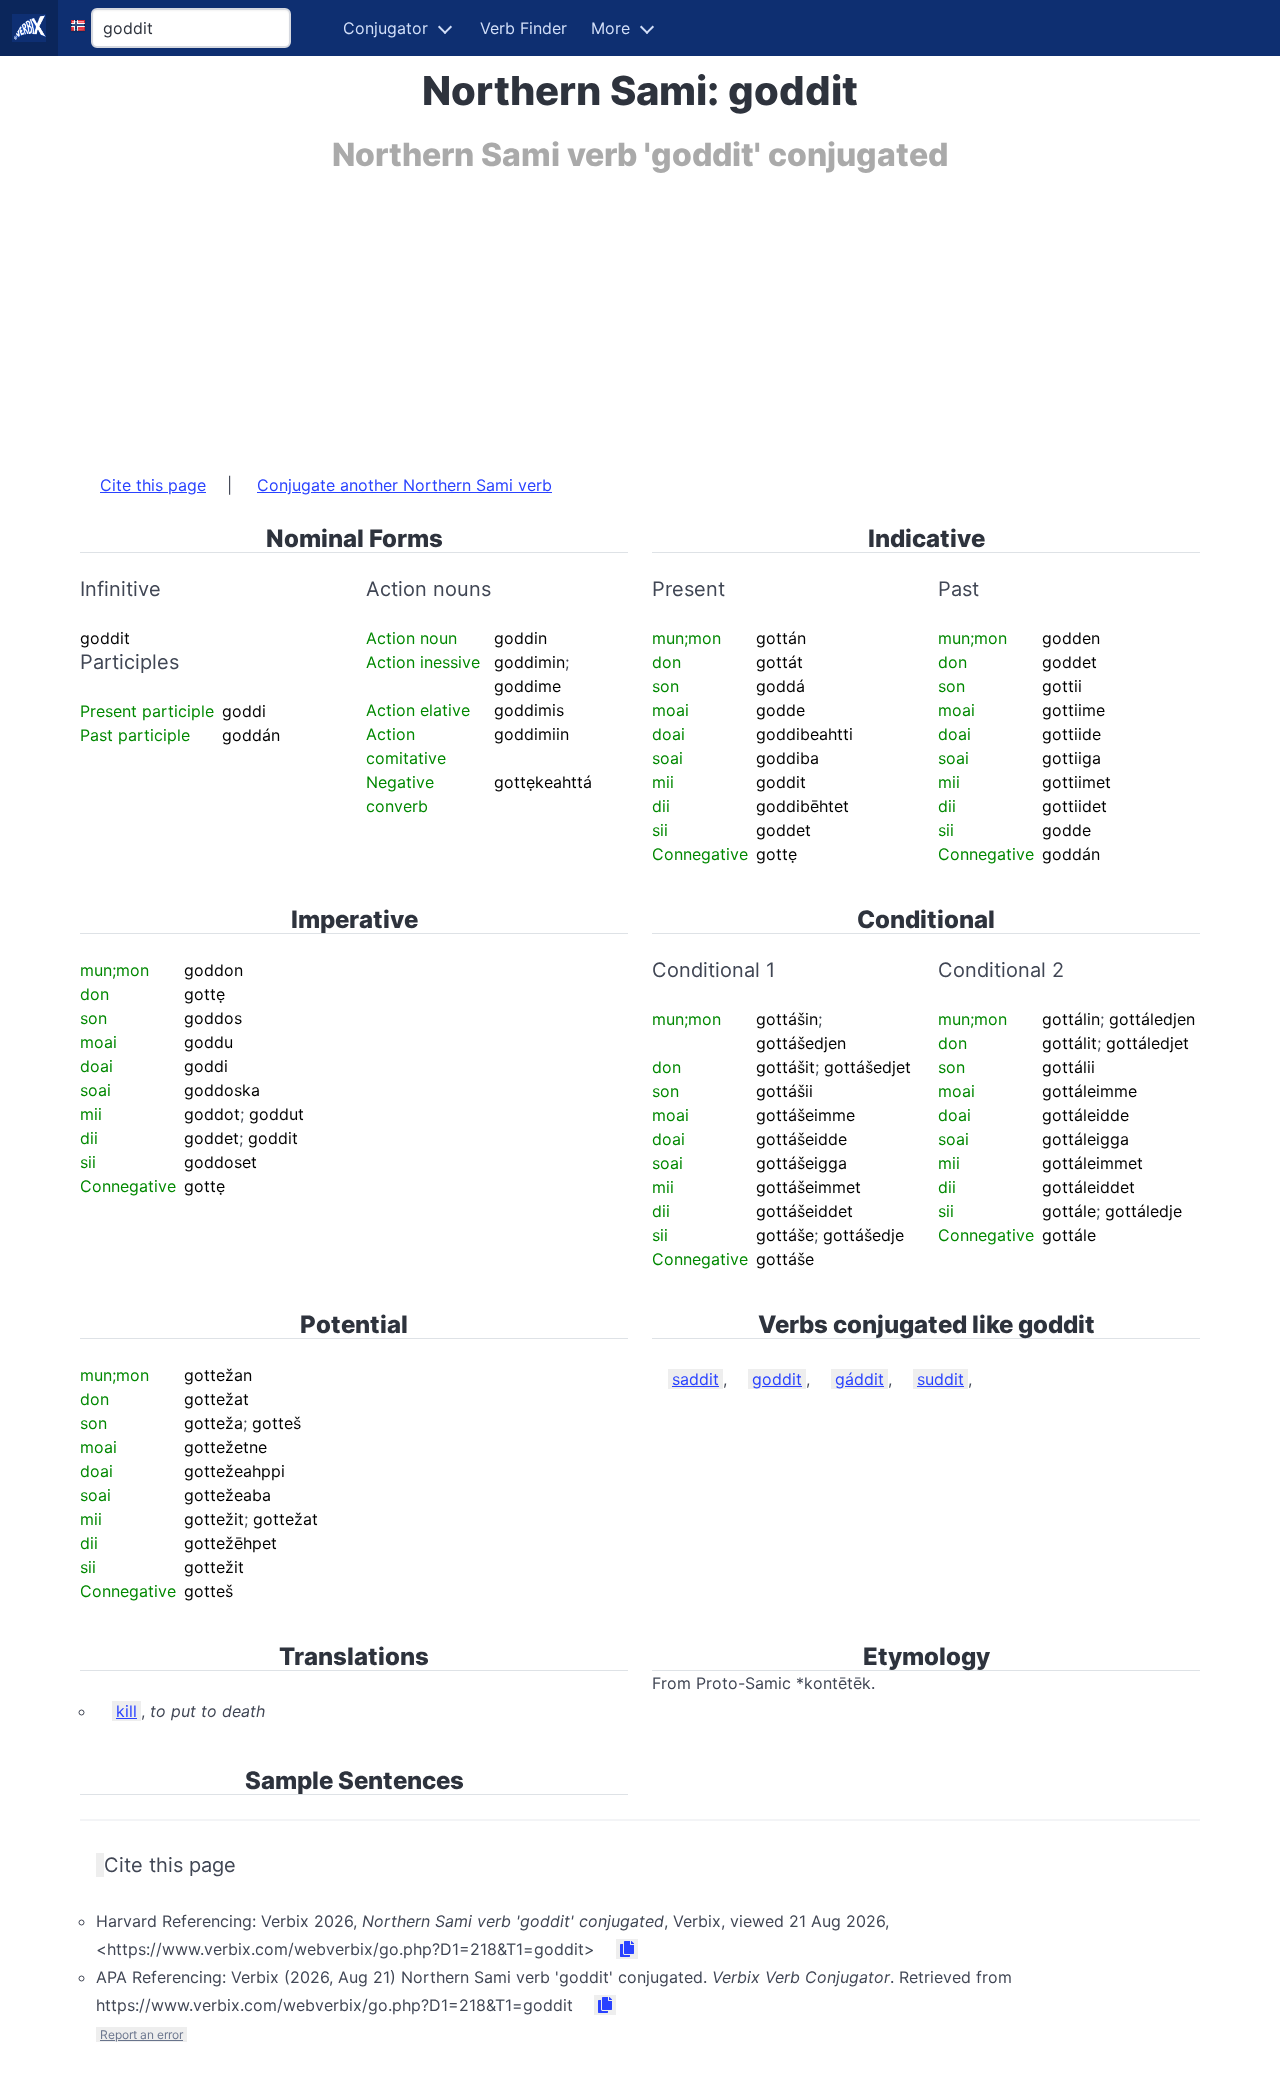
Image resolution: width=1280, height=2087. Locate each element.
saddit (695, 1379)
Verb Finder (523, 28)
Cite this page (153, 485)
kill (126, 1711)
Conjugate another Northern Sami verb (404, 485)
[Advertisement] (640, 313)
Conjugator (385, 28)
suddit (940, 1379)
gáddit (859, 1379)
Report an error (141, 2034)
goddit (777, 1379)
